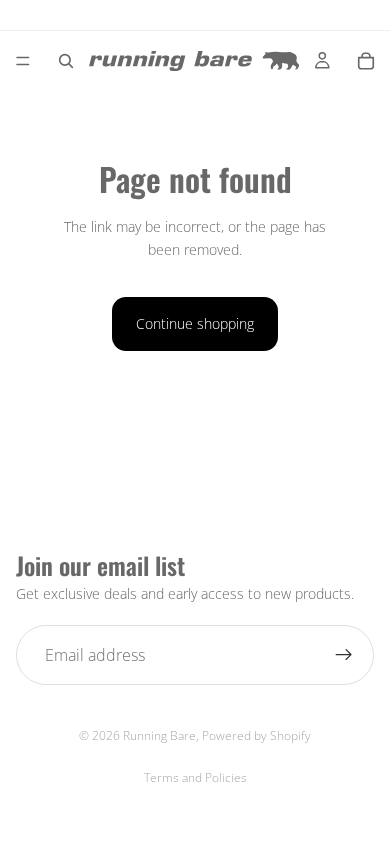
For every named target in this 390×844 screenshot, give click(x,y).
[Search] (66, 61)
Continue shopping (195, 323)
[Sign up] (344, 655)
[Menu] (23, 61)
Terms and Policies (195, 777)
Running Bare (159, 735)
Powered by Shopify (256, 735)
